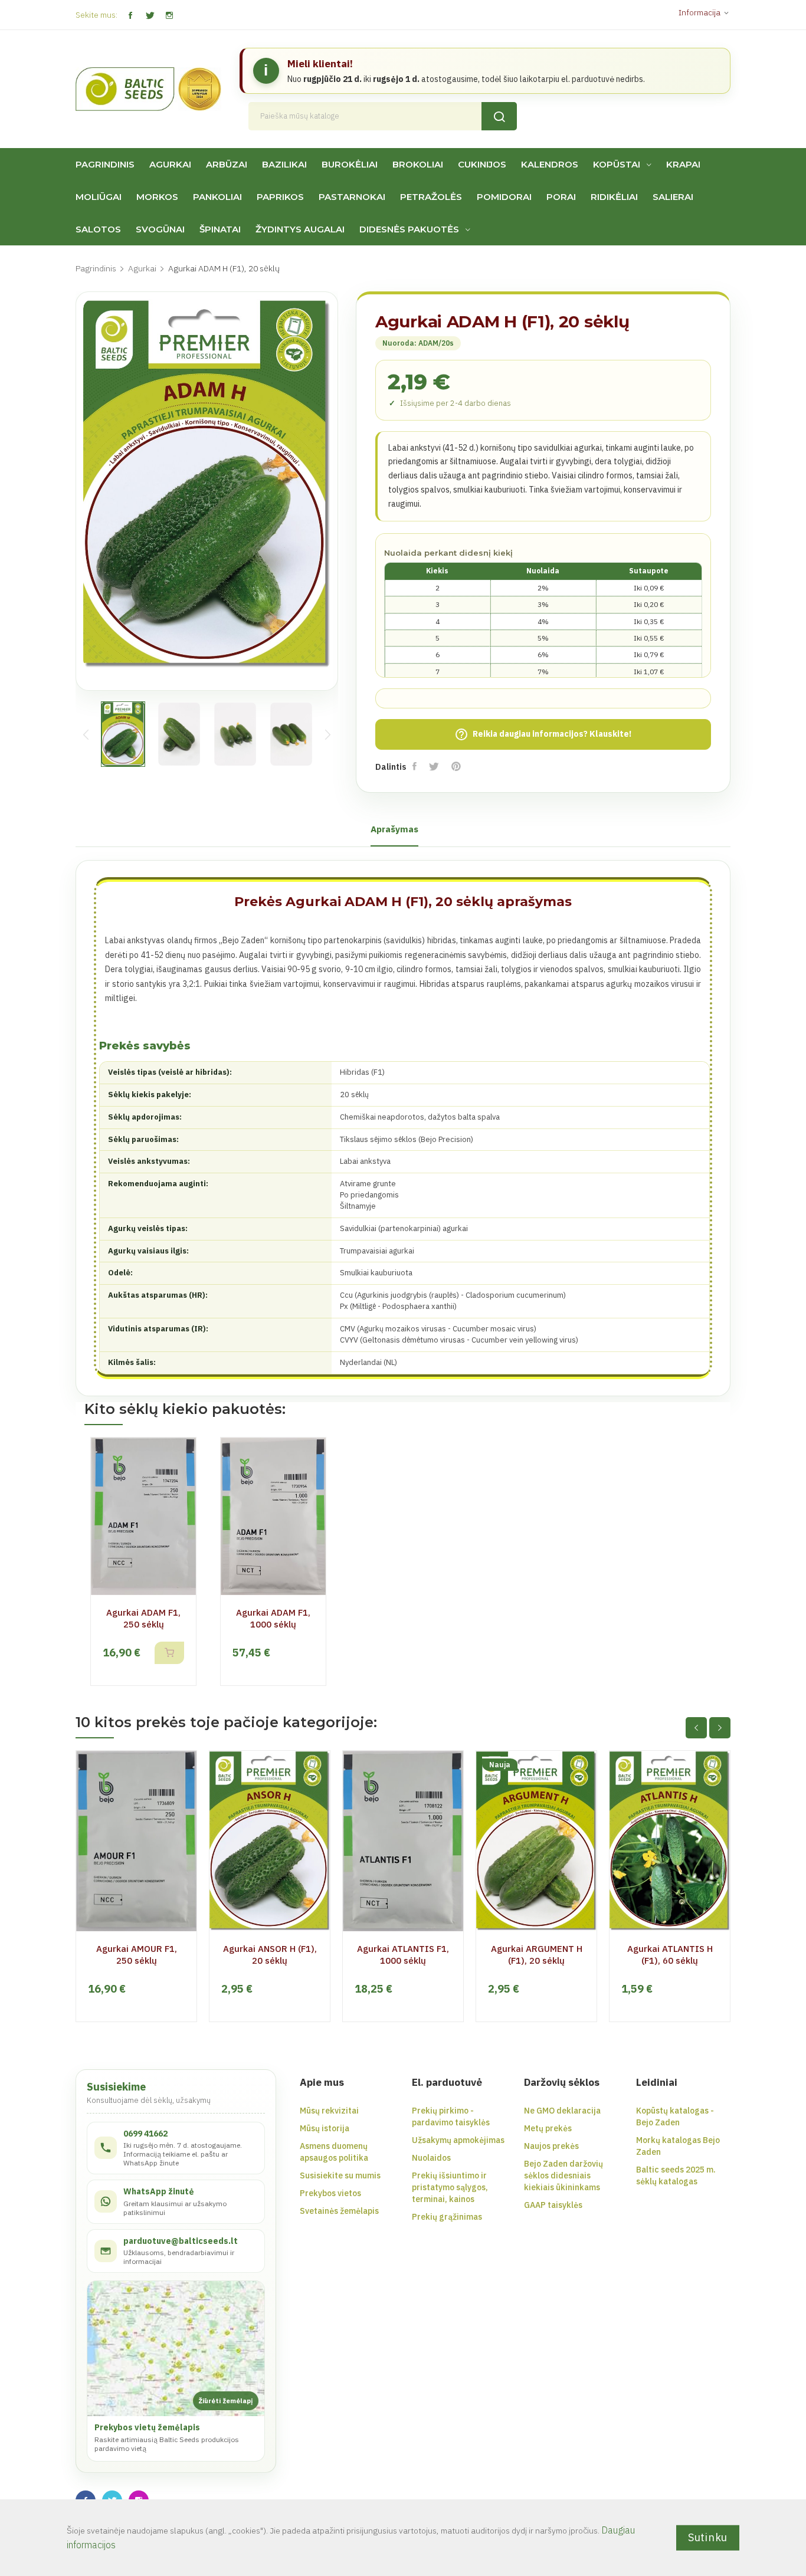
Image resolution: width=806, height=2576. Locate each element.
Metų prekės (548, 2128)
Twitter (150, 16)
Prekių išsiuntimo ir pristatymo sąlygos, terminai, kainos (450, 2187)
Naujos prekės (551, 2146)
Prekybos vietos (330, 2193)
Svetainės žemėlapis (339, 2211)
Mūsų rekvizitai (329, 2111)
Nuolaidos (431, 2158)
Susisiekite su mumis (340, 2175)
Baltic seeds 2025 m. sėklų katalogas (676, 2175)
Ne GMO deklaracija (562, 2111)
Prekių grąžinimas (447, 2217)
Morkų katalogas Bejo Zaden (678, 2146)
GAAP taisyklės (553, 2205)
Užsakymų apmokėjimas (458, 2140)
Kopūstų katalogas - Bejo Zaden (675, 2116)
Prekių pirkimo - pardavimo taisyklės (451, 2116)
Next (327, 734)
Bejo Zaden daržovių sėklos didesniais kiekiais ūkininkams (563, 2175)
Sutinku (708, 2537)
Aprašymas (394, 829)
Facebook (130, 16)
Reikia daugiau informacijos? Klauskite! (543, 734)
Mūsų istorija (325, 2128)
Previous (86, 734)
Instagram (169, 16)
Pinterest (457, 766)
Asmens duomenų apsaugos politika (334, 2152)
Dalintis (416, 766)
